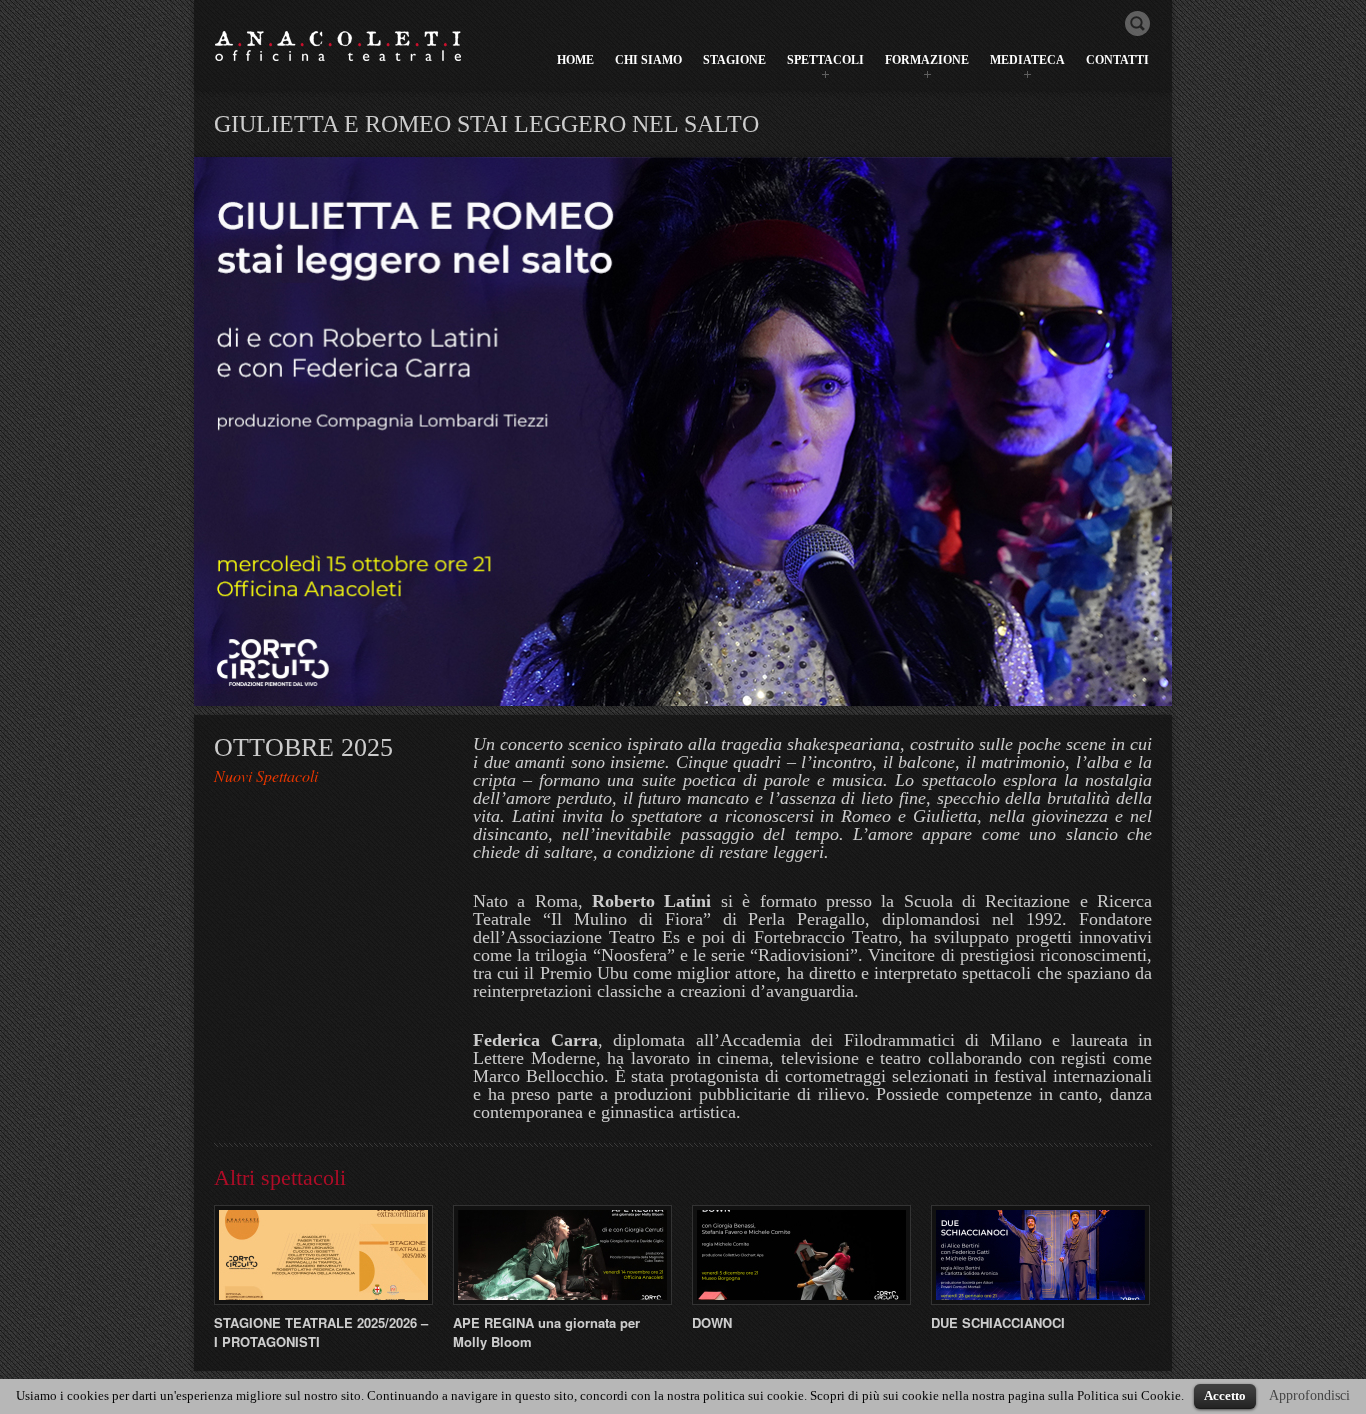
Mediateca (1027, 60)
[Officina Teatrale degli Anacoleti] (339, 45)
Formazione (927, 60)
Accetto (1225, 1395)
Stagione (734, 60)
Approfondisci (1309, 1395)
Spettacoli (825, 60)
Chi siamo (648, 60)
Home (575, 60)
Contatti (1117, 60)
